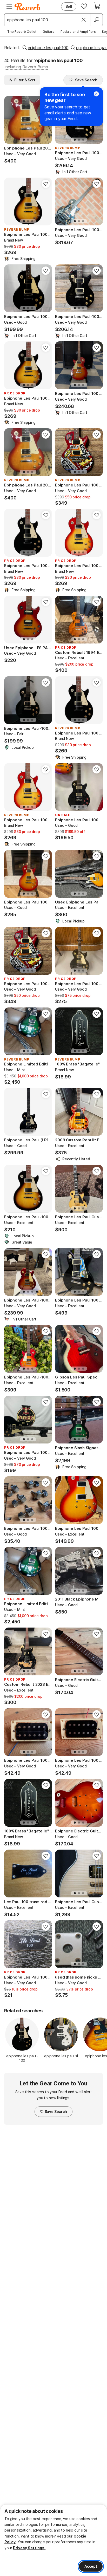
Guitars (48, 31)
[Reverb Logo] (28, 7)
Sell (69, 6)
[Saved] (84, 6)
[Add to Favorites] (46, 184)
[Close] (84, 20)
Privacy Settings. (29, 2548)
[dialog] (53, 2540)
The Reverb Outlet (22, 31)
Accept (91, 2566)
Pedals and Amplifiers (78, 31)
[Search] (96, 20)
